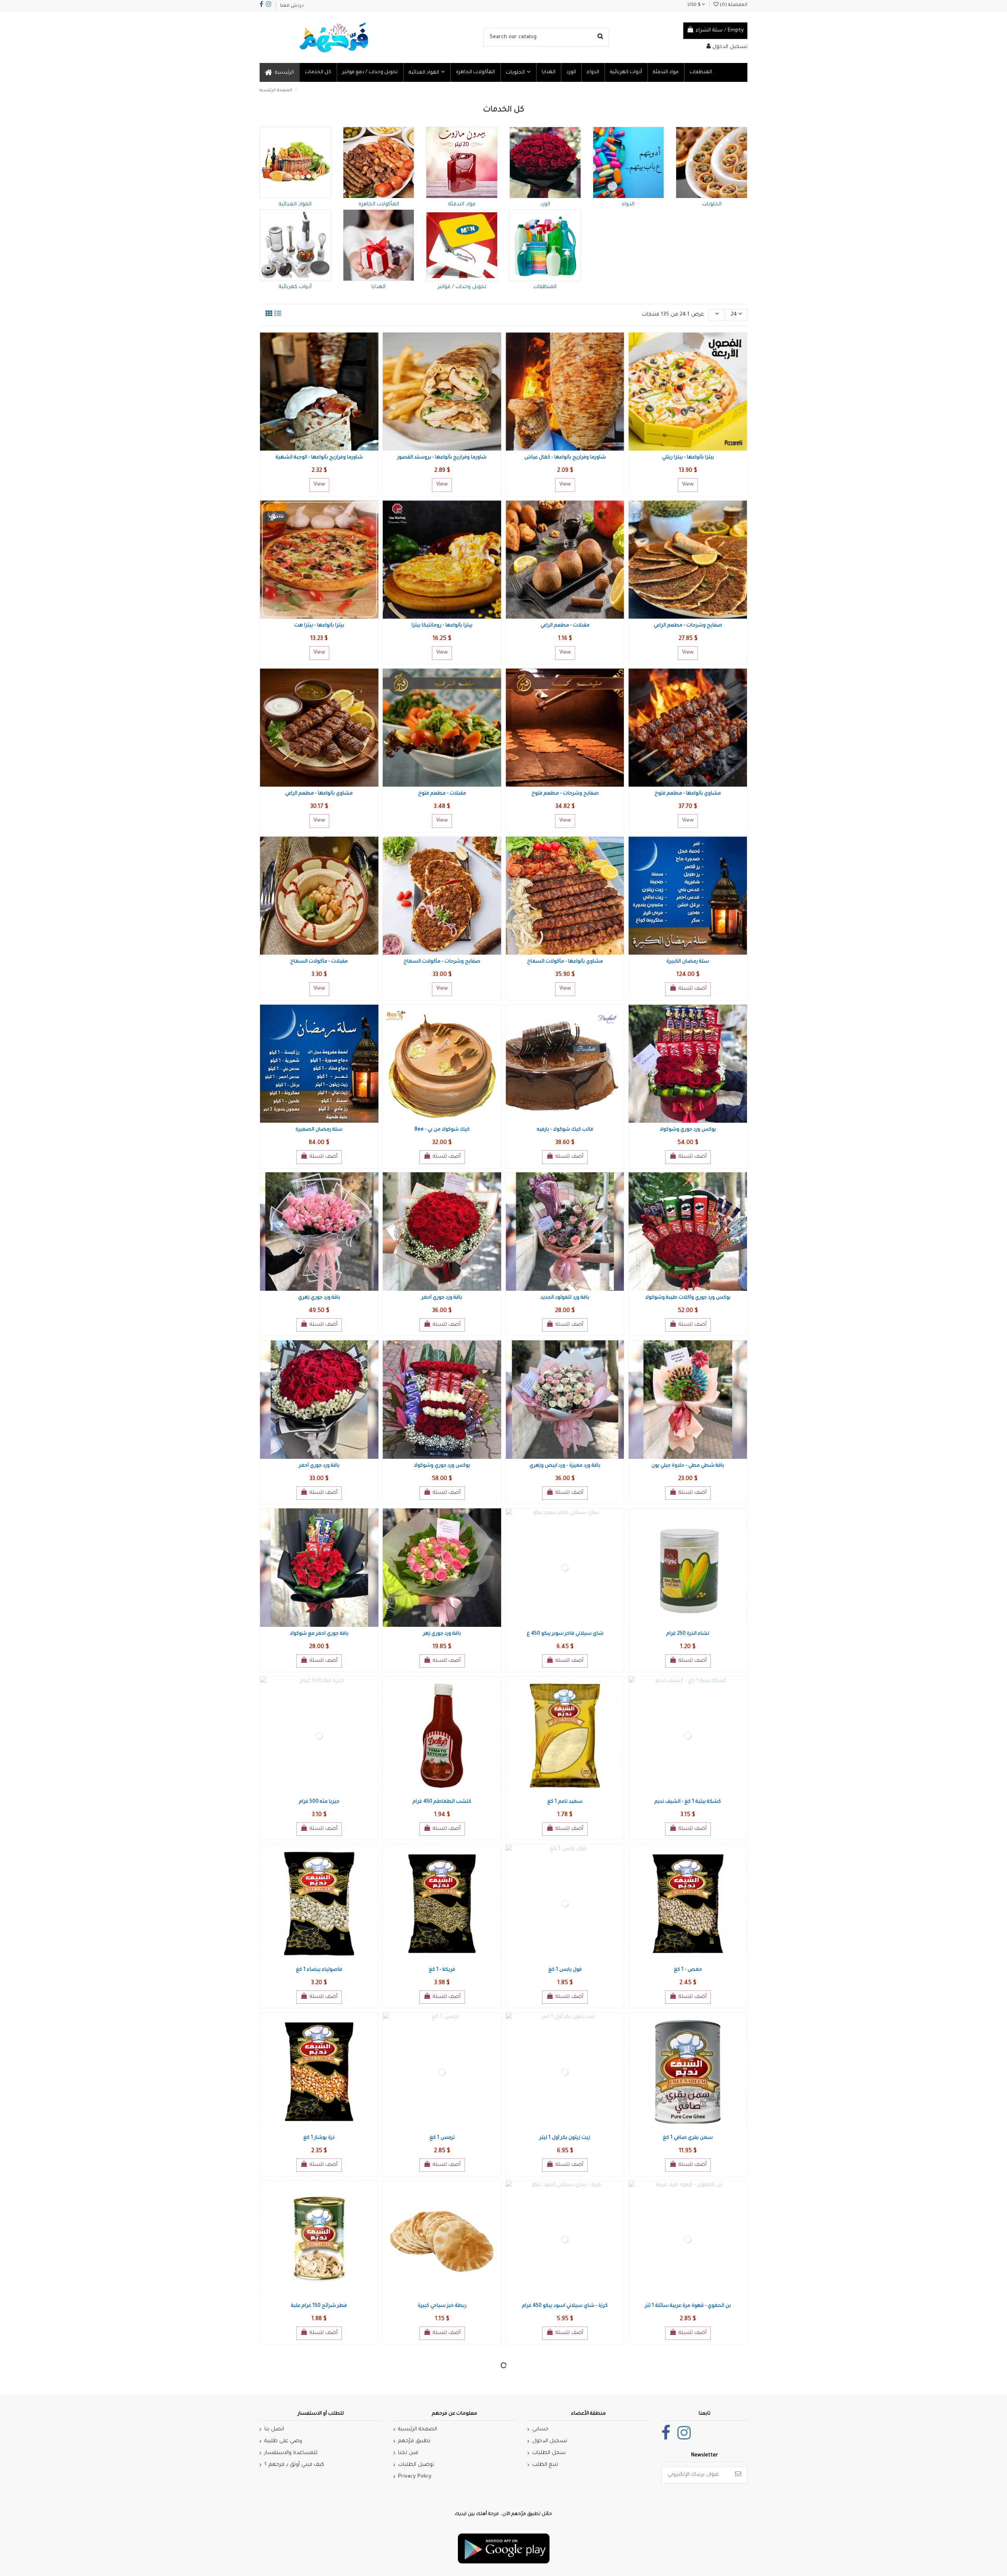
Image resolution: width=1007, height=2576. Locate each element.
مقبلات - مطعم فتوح (442, 794)
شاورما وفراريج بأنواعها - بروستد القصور (442, 458)
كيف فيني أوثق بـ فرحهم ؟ (294, 2465)
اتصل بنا (274, 2429)
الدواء (628, 204)
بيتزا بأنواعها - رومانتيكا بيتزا (442, 626)
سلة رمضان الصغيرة (319, 1130)
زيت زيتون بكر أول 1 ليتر (565, 2138)
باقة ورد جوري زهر (442, 1634)
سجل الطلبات (549, 2453)
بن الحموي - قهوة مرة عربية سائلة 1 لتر (688, 2306)
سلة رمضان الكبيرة (688, 962)
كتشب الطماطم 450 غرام (442, 1802)
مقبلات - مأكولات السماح (319, 962)
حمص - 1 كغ (688, 1970)
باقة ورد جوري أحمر (442, 1298)
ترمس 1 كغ (442, 2138)
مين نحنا (408, 2453)
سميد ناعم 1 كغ (565, 1802)
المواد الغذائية (295, 204)
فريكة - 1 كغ (442, 1970)
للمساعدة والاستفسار (291, 2453)
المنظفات (545, 287)
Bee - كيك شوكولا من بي (442, 1130)
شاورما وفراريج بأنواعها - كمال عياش (565, 458)
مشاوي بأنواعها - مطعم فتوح (688, 794)
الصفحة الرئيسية (418, 2429)
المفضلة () (733, 5)
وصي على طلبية (283, 2441)
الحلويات (712, 204)
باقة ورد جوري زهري (319, 1298)
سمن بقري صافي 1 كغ (688, 2138)
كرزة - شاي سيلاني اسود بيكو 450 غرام (565, 2306)
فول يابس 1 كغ (565, 1970)
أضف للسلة (693, 989)
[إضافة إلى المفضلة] (313, 448)
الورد (545, 204)
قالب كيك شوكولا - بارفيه (565, 1130)
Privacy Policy (415, 2477)
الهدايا (378, 287)
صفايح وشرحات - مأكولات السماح (442, 962)
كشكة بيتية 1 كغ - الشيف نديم (688, 1802)
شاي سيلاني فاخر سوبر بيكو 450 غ (565, 1634)
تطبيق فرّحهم (414, 2441)
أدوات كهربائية (295, 287)
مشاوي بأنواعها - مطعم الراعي (319, 794)
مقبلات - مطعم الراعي (565, 626)
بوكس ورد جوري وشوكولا (688, 1130)
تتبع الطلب (545, 2465)
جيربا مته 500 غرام (319, 1802)
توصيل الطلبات (416, 2465)
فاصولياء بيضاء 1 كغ (319, 1970)
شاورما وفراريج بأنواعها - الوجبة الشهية (319, 458)
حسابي (540, 2429)
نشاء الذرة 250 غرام (688, 1634)
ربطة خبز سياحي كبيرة (442, 2306)
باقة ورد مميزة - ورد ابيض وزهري (565, 1466)
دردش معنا (292, 6)
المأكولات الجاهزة (379, 204)
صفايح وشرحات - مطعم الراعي (688, 626)
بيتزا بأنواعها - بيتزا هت (319, 626)
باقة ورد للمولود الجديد (565, 1298)
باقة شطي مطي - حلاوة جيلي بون (688, 1466)
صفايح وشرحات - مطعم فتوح (565, 794)
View (319, 485)
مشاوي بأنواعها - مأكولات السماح (565, 962)
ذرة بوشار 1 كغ (319, 2138)
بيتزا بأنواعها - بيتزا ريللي (688, 458)
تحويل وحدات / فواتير (462, 287)
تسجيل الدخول (550, 2441)
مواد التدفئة (462, 204)
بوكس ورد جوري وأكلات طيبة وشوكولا (688, 1298)
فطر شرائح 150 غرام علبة (319, 2306)
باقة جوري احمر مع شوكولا (319, 1634)
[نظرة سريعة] (325, 448)
